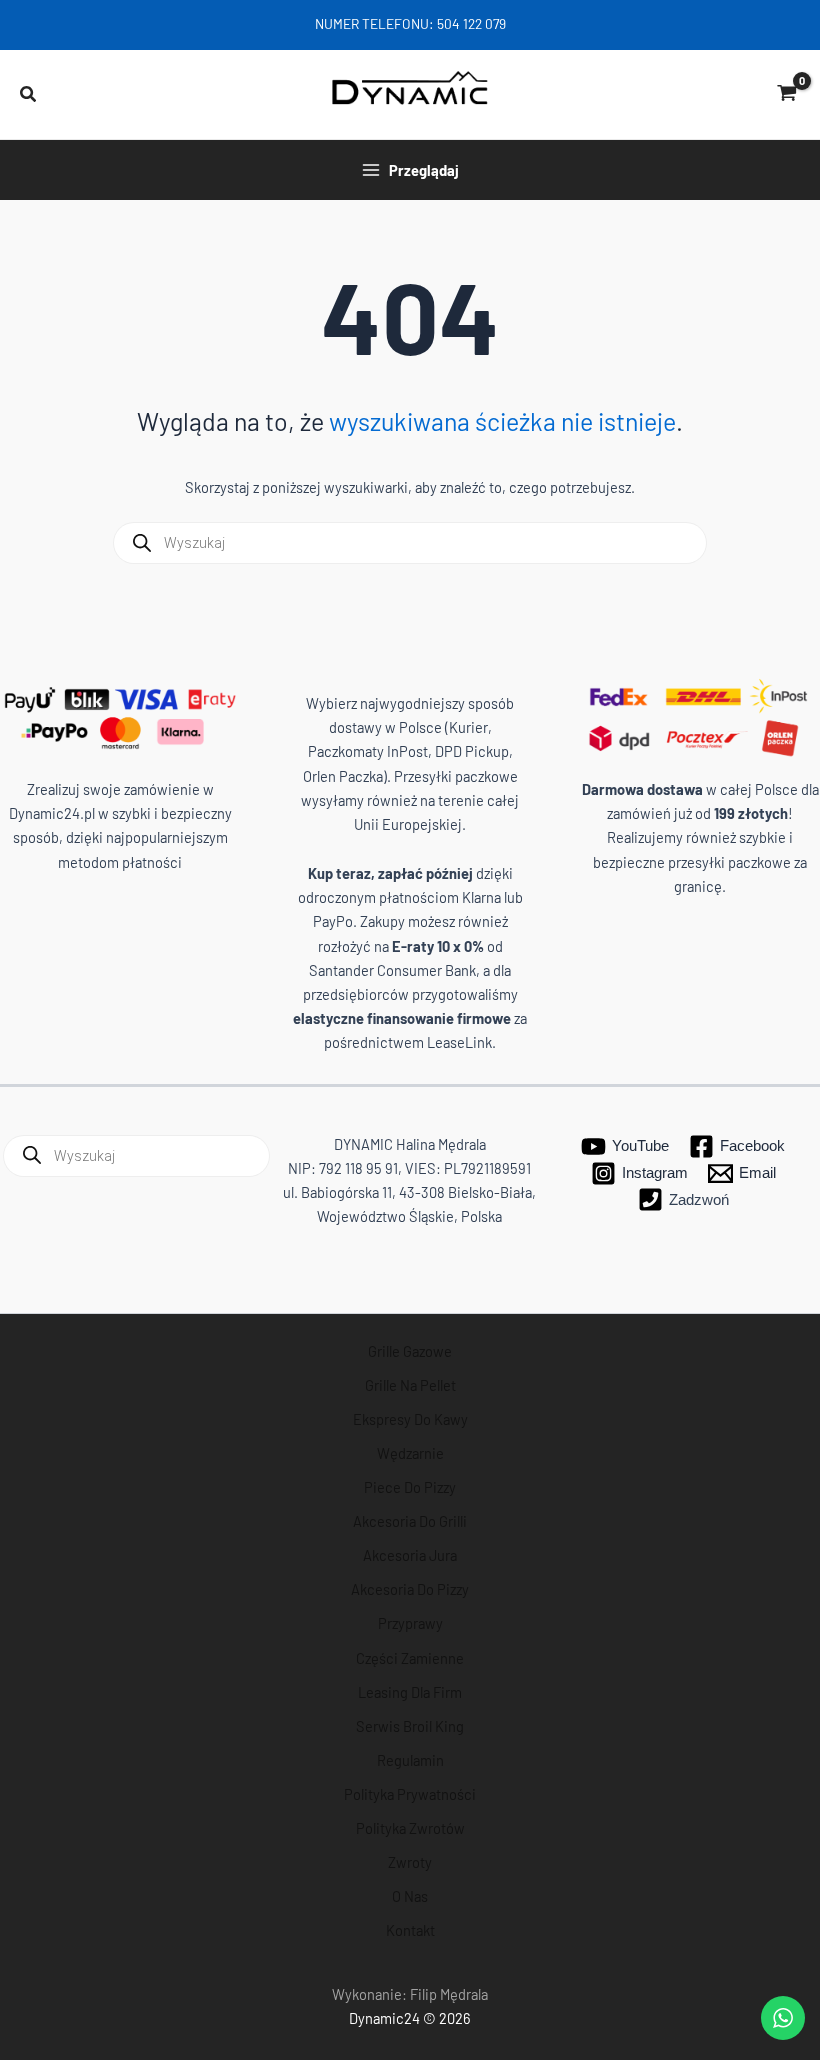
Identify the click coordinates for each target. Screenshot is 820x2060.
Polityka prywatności (410, 1794)
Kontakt (410, 1930)
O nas (410, 1896)
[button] (29, 95)
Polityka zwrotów (410, 1828)
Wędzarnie (410, 1453)
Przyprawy (410, 1623)
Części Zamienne (410, 1658)
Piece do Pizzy (410, 1487)
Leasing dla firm (410, 1692)
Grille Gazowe (410, 1351)
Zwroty (410, 1862)
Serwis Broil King (410, 1726)
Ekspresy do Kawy (410, 1419)
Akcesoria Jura (410, 1555)
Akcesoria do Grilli (410, 1521)
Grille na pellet (410, 1385)
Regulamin (410, 1760)
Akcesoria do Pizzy (410, 1589)
